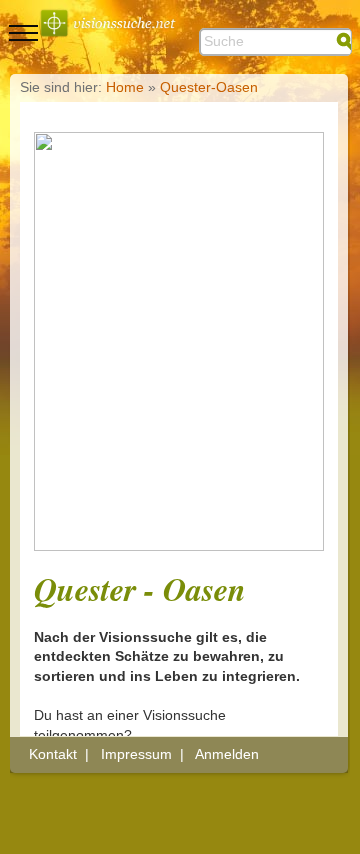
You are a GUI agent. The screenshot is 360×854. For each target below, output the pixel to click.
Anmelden (227, 754)
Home (125, 87)
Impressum (136, 754)
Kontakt (53, 754)
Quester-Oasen (209, 87)
